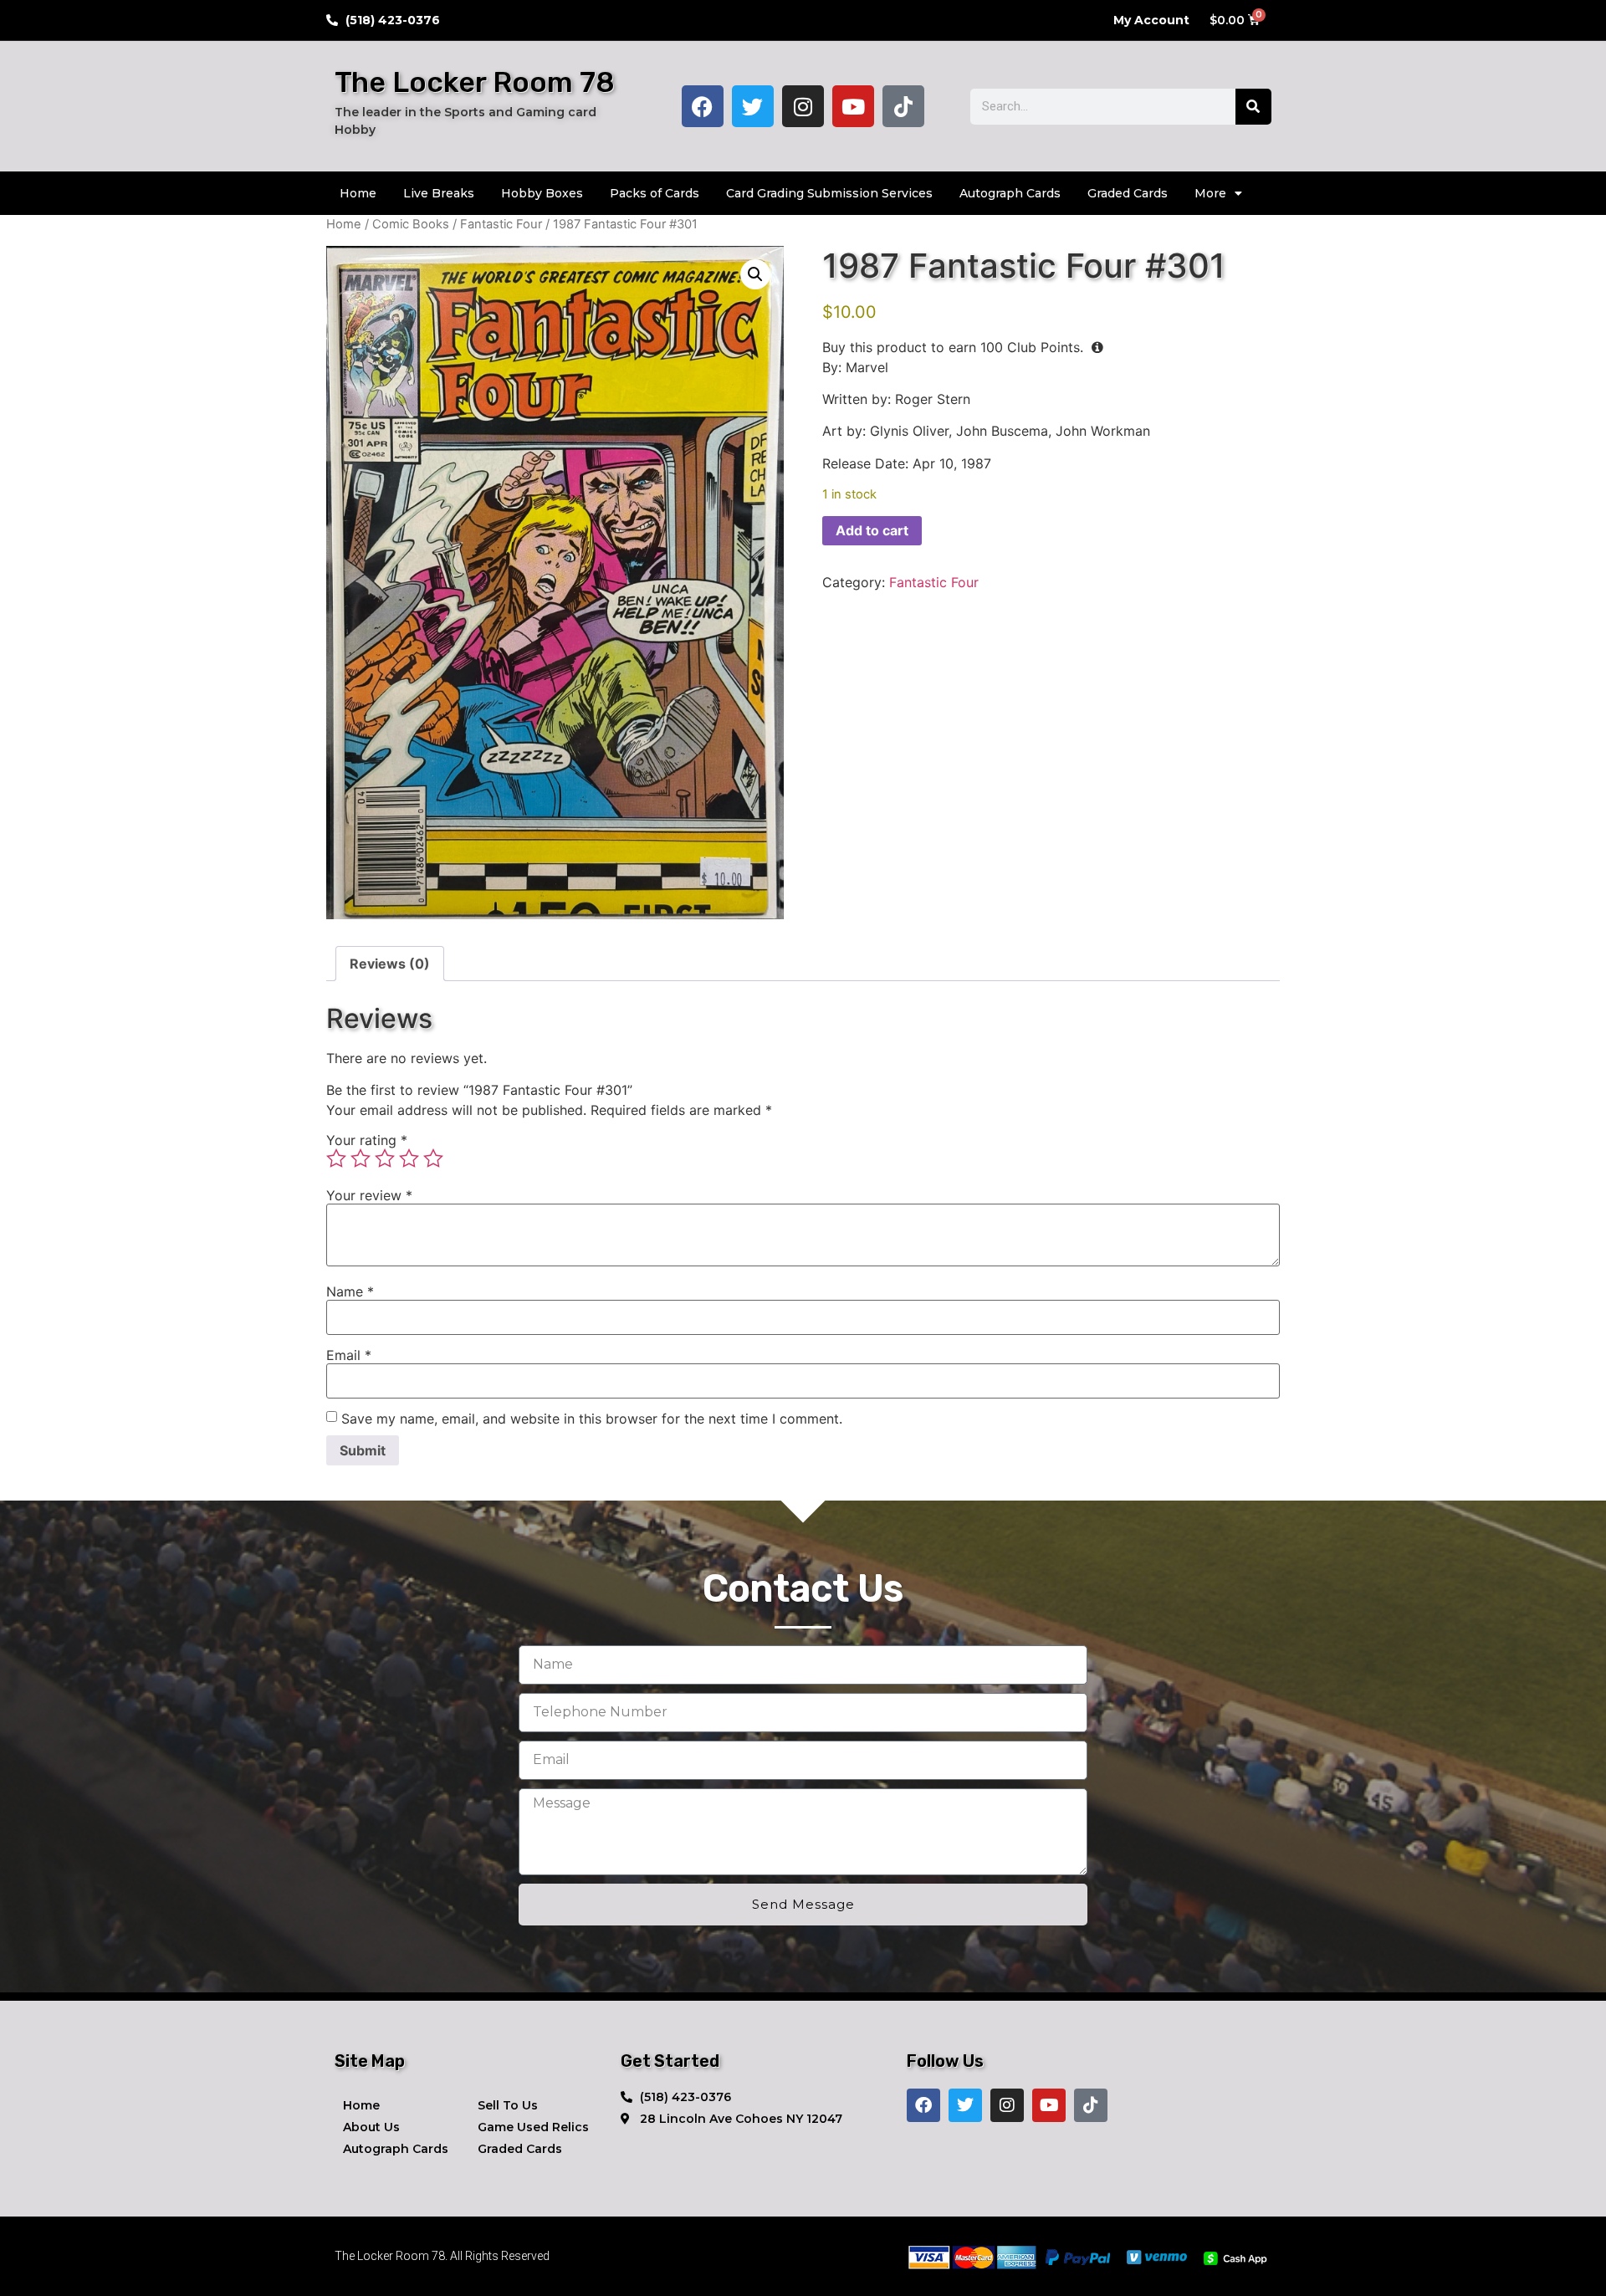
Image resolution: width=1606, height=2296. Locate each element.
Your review (369, 1195)
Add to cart (872, 530)
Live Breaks (439, 193)
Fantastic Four (501, 224)
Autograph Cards (1010, 193)
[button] (755, 274)
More (1210, 193)
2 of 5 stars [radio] (361, 1158)
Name (350, 1291)
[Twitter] (753, 106)
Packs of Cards (655, 193)
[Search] (1253, 107)
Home (358, 193)
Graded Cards (1128, 193)
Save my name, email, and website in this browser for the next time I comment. (592, 1419)
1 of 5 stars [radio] (336, 1158)
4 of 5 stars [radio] (409, 1158)
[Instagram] (803, 106)
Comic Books (411, 224)
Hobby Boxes (542, 193)
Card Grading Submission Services (829, 193)
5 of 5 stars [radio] (433, 1158)
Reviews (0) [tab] (390, 964)
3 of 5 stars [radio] (385, 1158)
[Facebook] (703, 106)
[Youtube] (853, 106)
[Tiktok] (903, 106)
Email (349, 1355)
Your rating (367, 1140)
